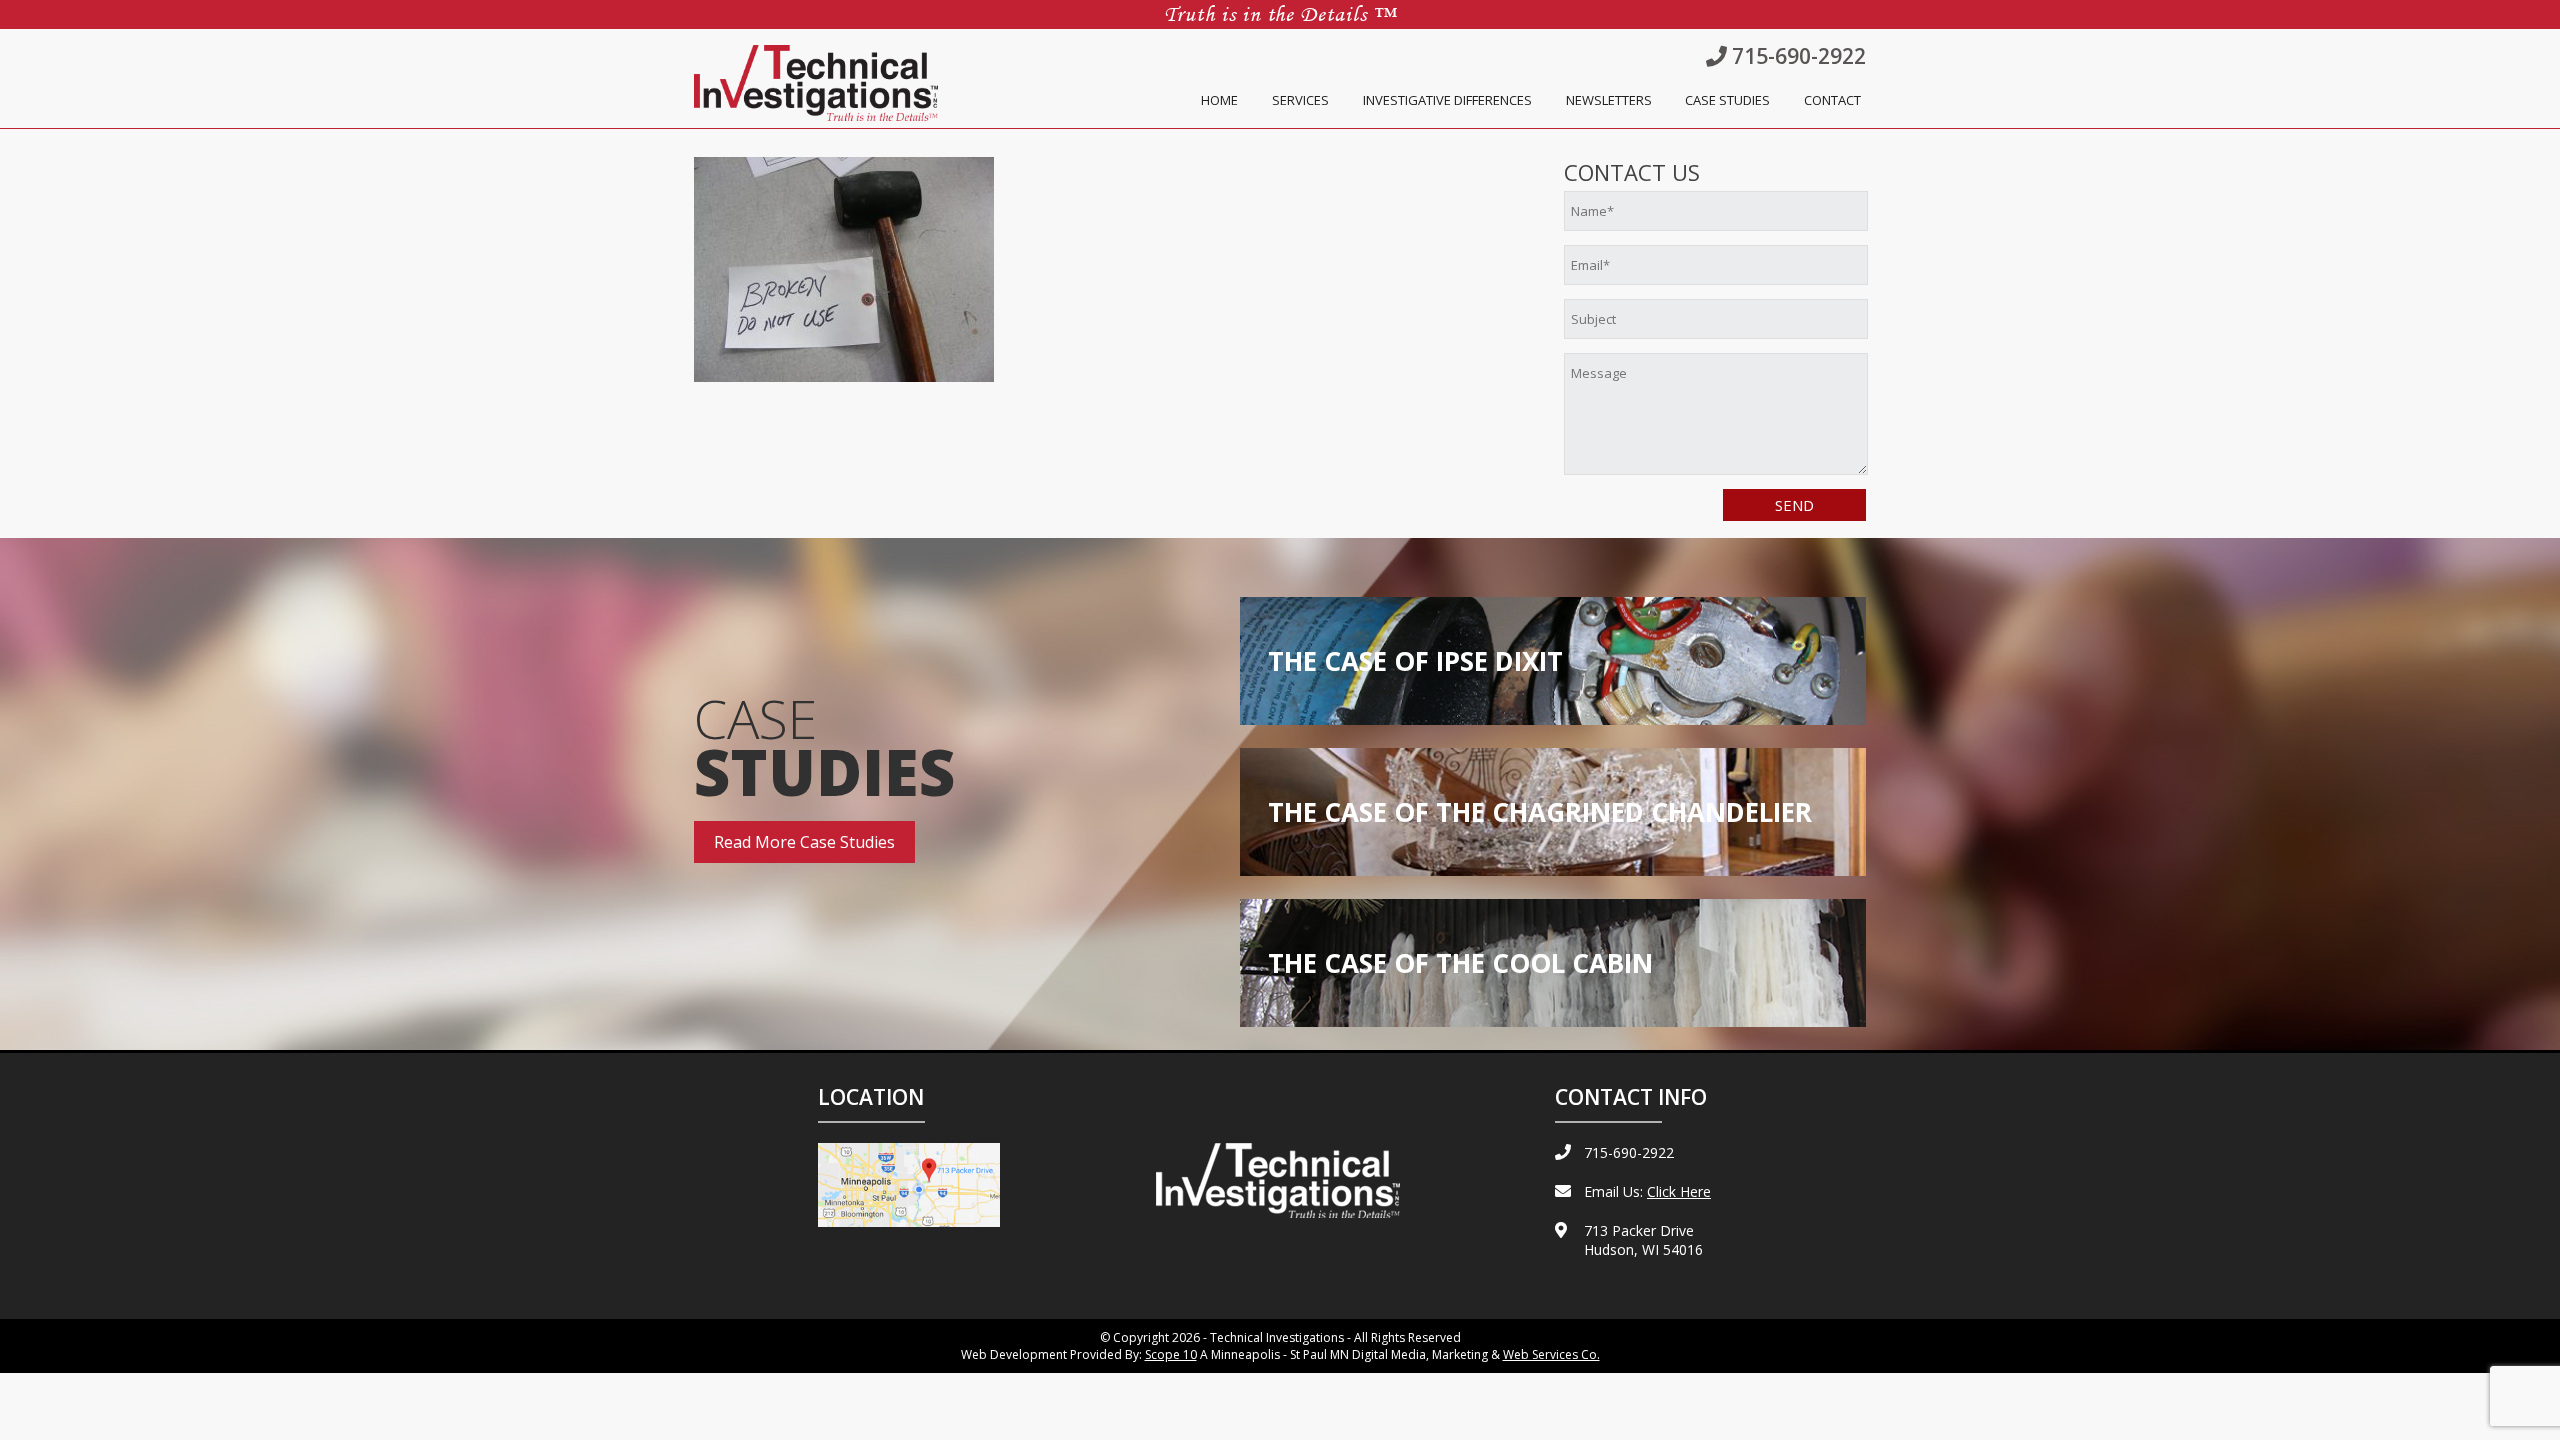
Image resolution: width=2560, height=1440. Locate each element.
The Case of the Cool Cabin (1460, 963)
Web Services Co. (1551, 1354)
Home (1219, 100)
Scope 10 (1171, 1354)
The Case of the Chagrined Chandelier (1540, 812)
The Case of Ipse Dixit (1415, 661)
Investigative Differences (1447, 100)
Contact (1832, 100)
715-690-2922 (1796, 56)
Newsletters (1609, 100)
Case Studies (1727, 100)
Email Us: (1647, 1191)
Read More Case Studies (804, 842)
